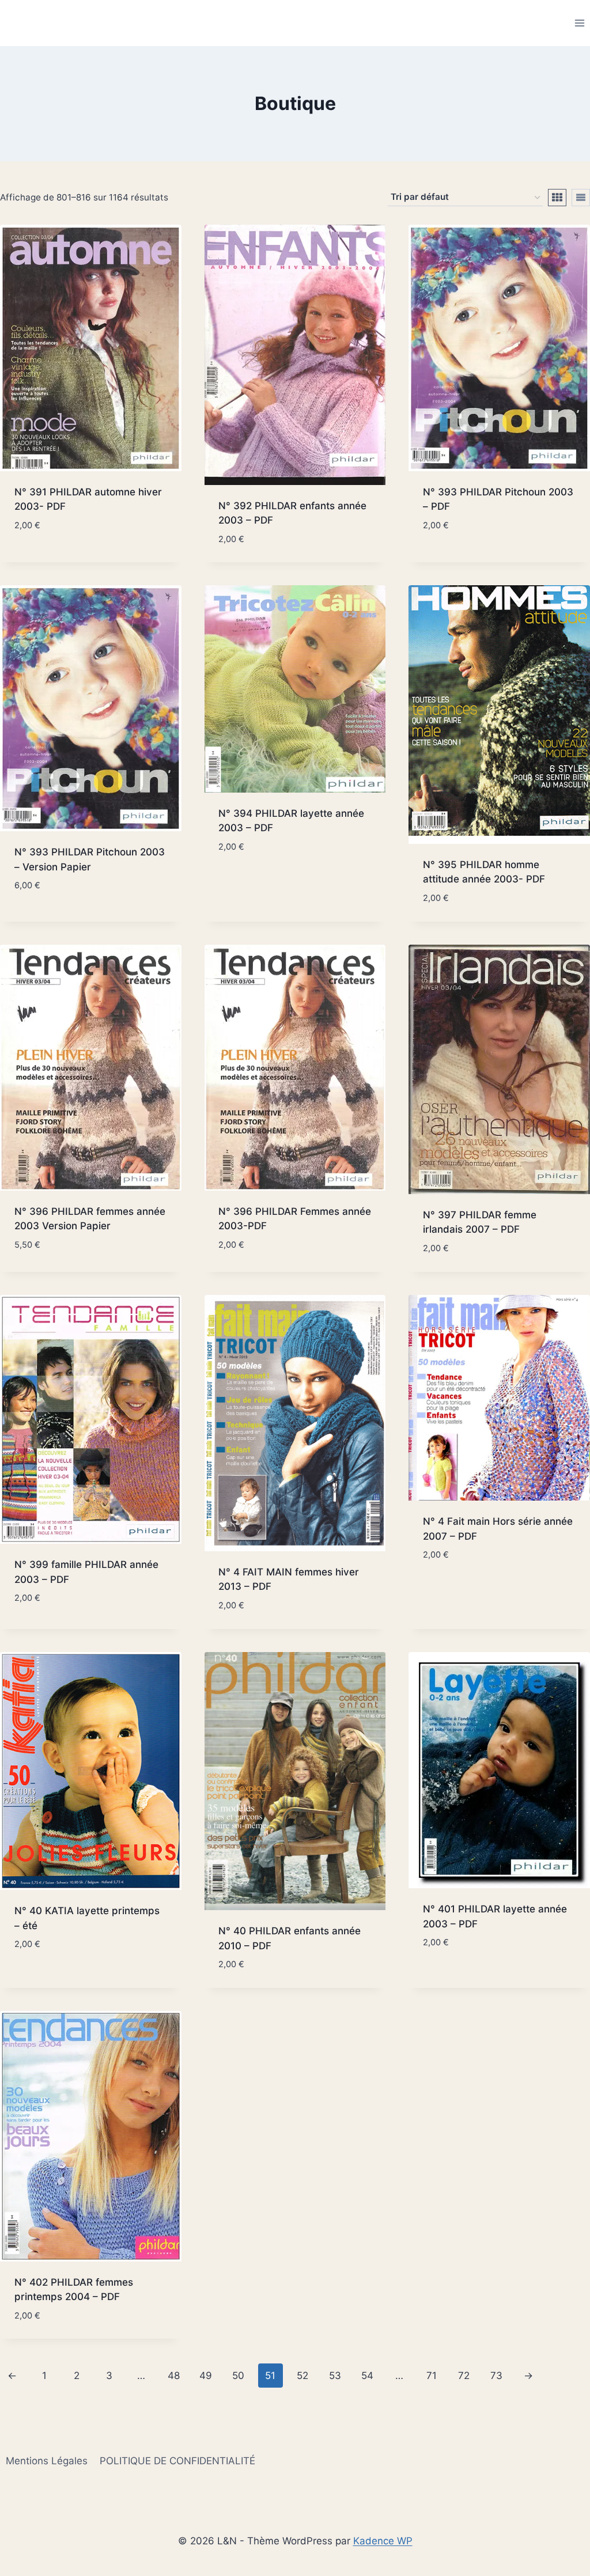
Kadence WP (383, 2541)
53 (335, 2376)
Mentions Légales (47, 2461)
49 (206, 2376)
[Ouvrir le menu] (579, 23)
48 (174, 2376)
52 (302, 2376)
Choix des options (58, 1979)
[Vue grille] (557, 198)
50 (238, 2376)
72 (464, 2376)
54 (367, 2376)
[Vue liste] (581, 198)
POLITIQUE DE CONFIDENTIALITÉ (177, 2461)
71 (432, 2376)
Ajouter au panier (58, 559)
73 (496, 2376)
